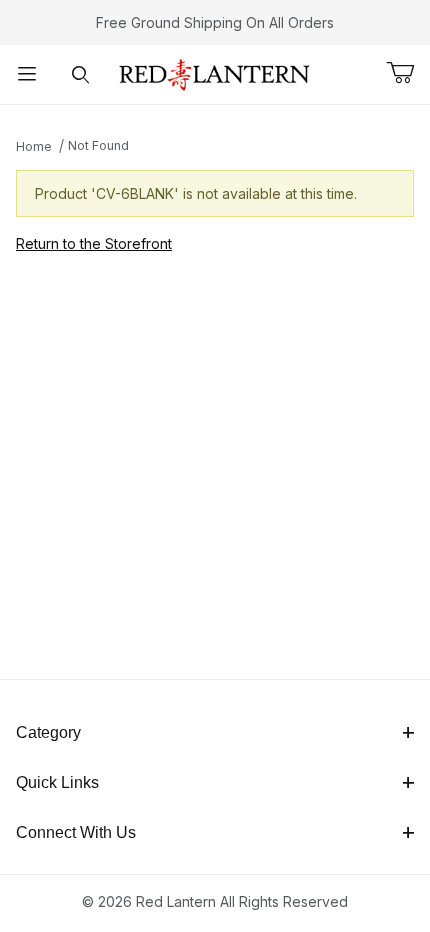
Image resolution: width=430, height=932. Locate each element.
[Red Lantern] (215, 72)
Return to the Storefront (94, 243)
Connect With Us (76, 832)
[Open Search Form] (81, 74)
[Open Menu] (27, 74)
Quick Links (57, 782)
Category (48, 732)
